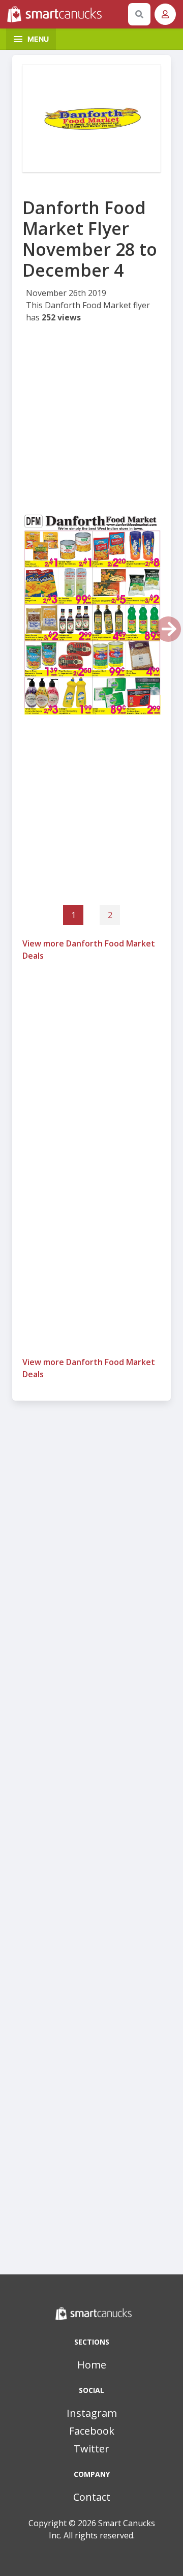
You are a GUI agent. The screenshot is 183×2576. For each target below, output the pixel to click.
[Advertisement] (91, 421)
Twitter (91, 2449)
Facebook (92, 2431)
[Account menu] (165, 14)
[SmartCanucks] (66, 14)
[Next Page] (168, 629)
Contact (92, 2497)
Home (92, 2365)
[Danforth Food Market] (91, 119)
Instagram (92, 2413)
